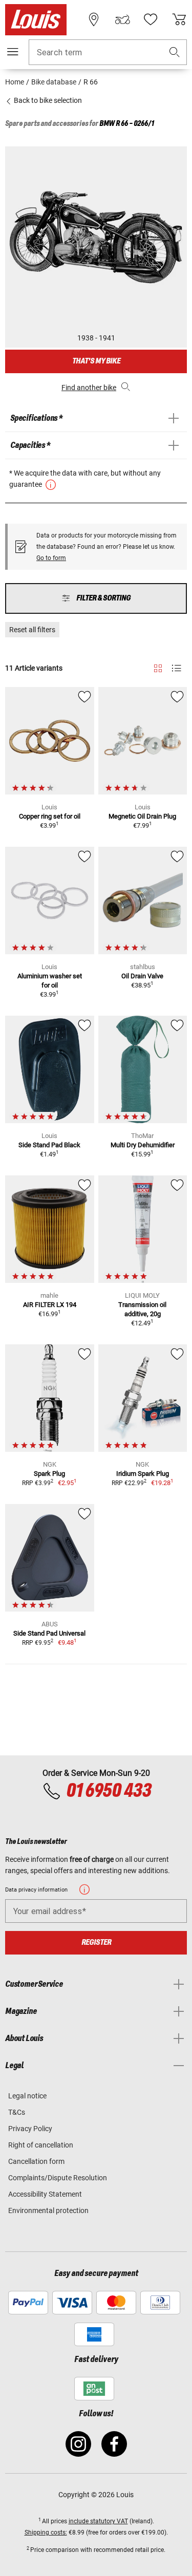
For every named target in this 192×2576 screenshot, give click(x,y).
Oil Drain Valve (142, 976)
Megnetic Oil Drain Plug (142, 816)
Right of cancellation (41, 2145)
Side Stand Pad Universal (49, 1633)
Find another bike (89, 388)
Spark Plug (49, 1474)
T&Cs (17, 2112)
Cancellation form (36, 2161)
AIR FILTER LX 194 (50, 1305)
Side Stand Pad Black (49, 1145)
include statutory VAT (98, 2521)
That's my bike (96, 361)
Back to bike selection (47, 100)
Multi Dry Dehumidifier (143, 1145)
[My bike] (122, 19)
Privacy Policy (30, 2129)
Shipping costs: (46, 2532)
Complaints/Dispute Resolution (58, 2178)
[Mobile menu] (13, 52)
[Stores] (94, 19)
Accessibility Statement (45, 2194)
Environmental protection (48, 2210)
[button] (175, 52)
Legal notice (27, 2096)
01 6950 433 (109, 1791)
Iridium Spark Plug (143, 1474)
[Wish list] (151, 19)
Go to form (51, 558)
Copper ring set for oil (50, 816)
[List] (176, 668)
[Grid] (158, 667)
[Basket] (179, 19)
